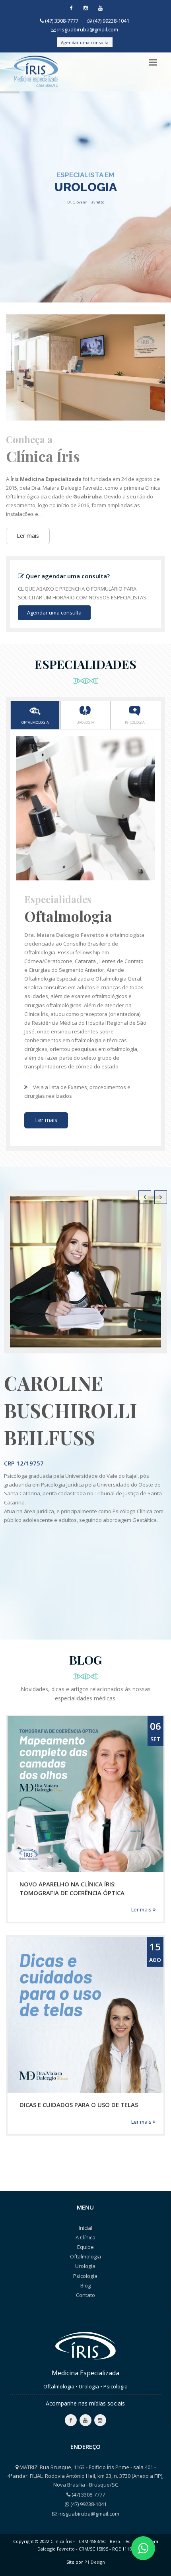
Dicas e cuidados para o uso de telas (79, 2105)
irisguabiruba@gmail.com (88, 29)
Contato (85, 2295)
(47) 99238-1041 (111, 21)
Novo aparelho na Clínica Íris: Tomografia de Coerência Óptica (72, 1888)
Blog (85, 2285)
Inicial (85, 2228)
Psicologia (135, 722)
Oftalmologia (35, 722)
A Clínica (85, 2237)
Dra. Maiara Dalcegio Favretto (64, 935)
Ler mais (28, 536)
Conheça (84, 216)
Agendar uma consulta (85, 42)
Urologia (85, 722)
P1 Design (95, 2562)
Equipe (85, 2247)
